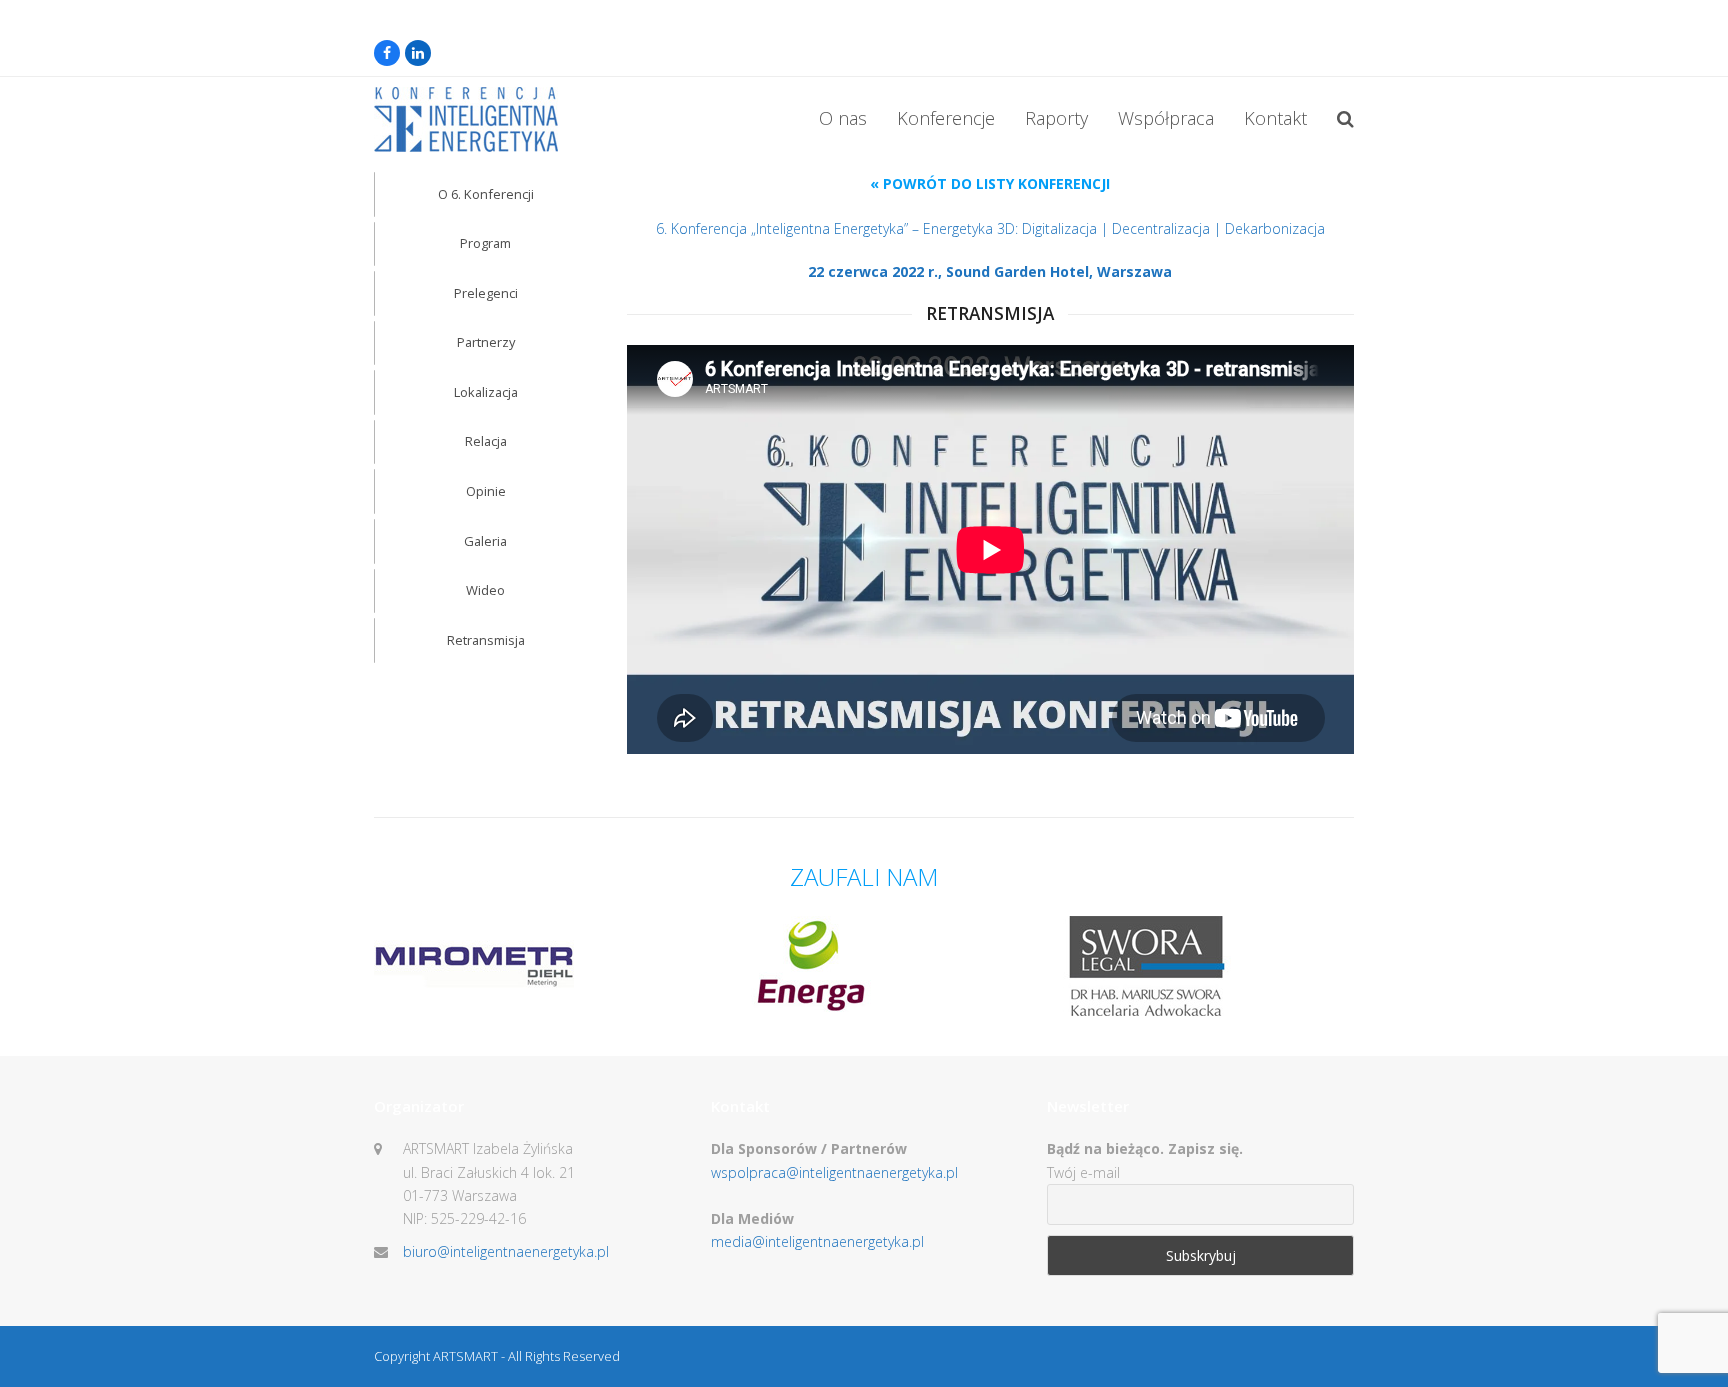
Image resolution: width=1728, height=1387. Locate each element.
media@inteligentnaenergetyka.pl (817, 1241)
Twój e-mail (1083, 1172)
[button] (1345, 120)
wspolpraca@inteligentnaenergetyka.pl (834, 1172)
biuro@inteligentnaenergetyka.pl (506, 1251)
